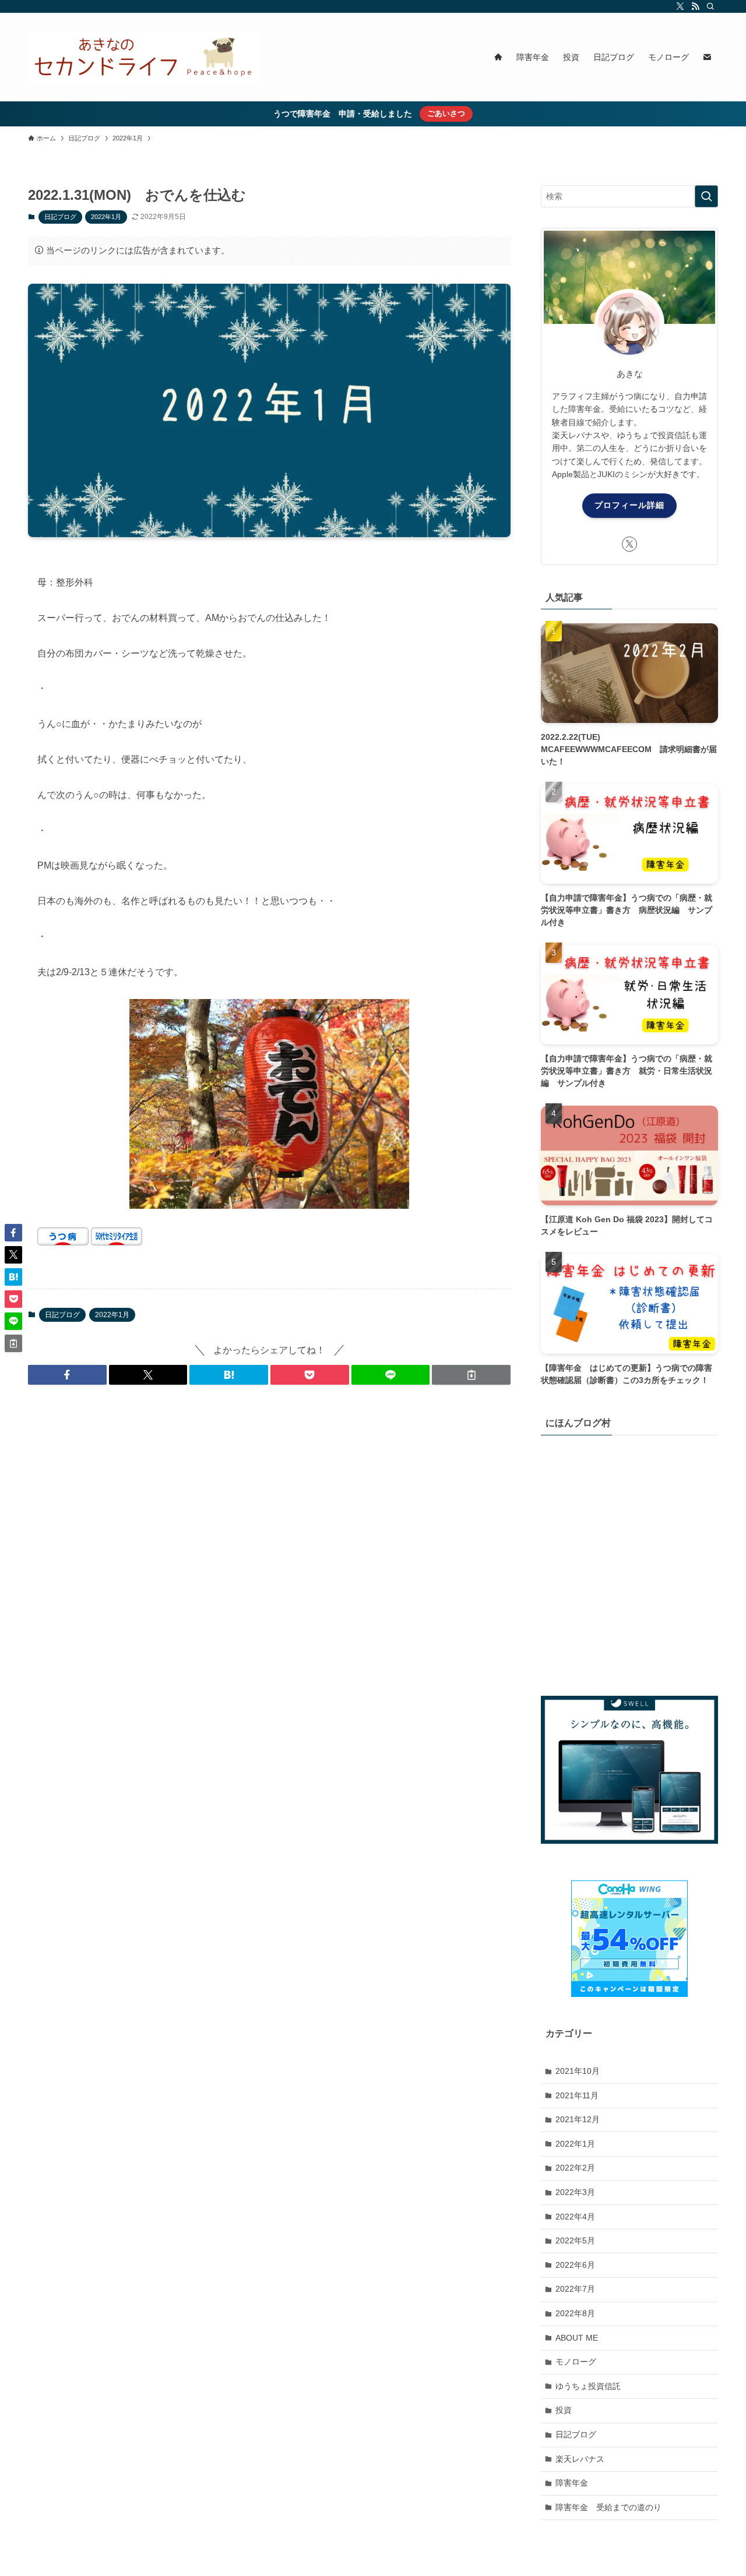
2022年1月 (106, 217)
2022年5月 (575, 2240)
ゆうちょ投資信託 (588, 2386)
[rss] (695, 6)
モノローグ (576, 2362)
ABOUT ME (577, 2337)
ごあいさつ (446, 113)
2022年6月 (575, 2265)
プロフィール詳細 (629, 505)
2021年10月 (578, 2071)
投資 (564, 2410)
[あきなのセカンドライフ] (145, 57)
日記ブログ (60, 217)
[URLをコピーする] (471, 1375)
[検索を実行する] (706, 196)
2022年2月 (575, 2168)
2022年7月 (575, 2289)
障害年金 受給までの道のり (608, 2507)
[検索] (710, 6)
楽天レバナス (580, 2458)
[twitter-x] (680, 6)
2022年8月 (575, 2313)
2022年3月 (575, 2192)
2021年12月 (578, 2119)
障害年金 (572, 2483)
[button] (67, 1375)
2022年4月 (575, 2216)
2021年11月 (577, 2095)
